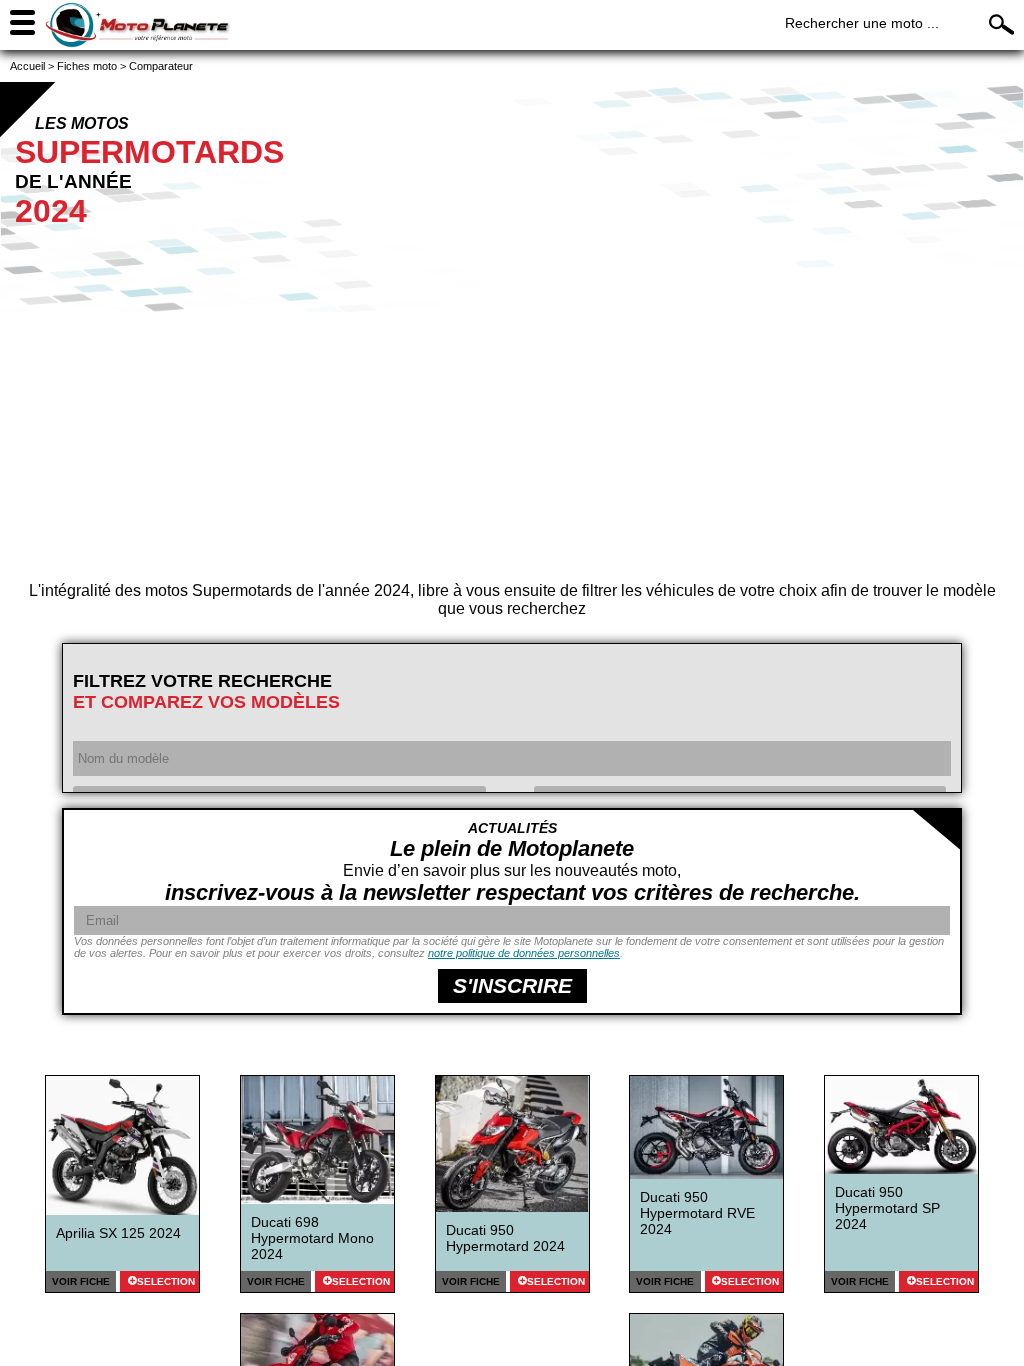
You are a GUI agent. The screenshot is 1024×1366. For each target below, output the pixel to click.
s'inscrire (512, 985)
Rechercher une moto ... (862, 23)
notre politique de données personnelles (524, 953)
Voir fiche (81, 1281)
